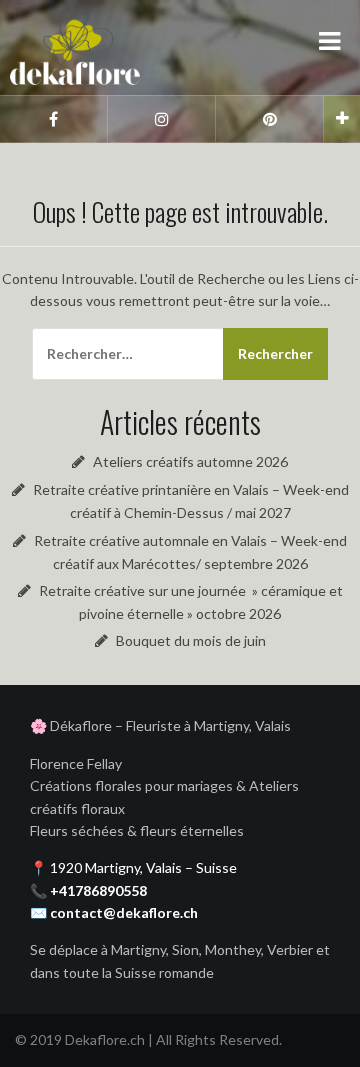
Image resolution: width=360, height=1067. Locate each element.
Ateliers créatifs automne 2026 (190, 461)
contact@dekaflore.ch (124, 912)
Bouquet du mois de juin (191, 640)
